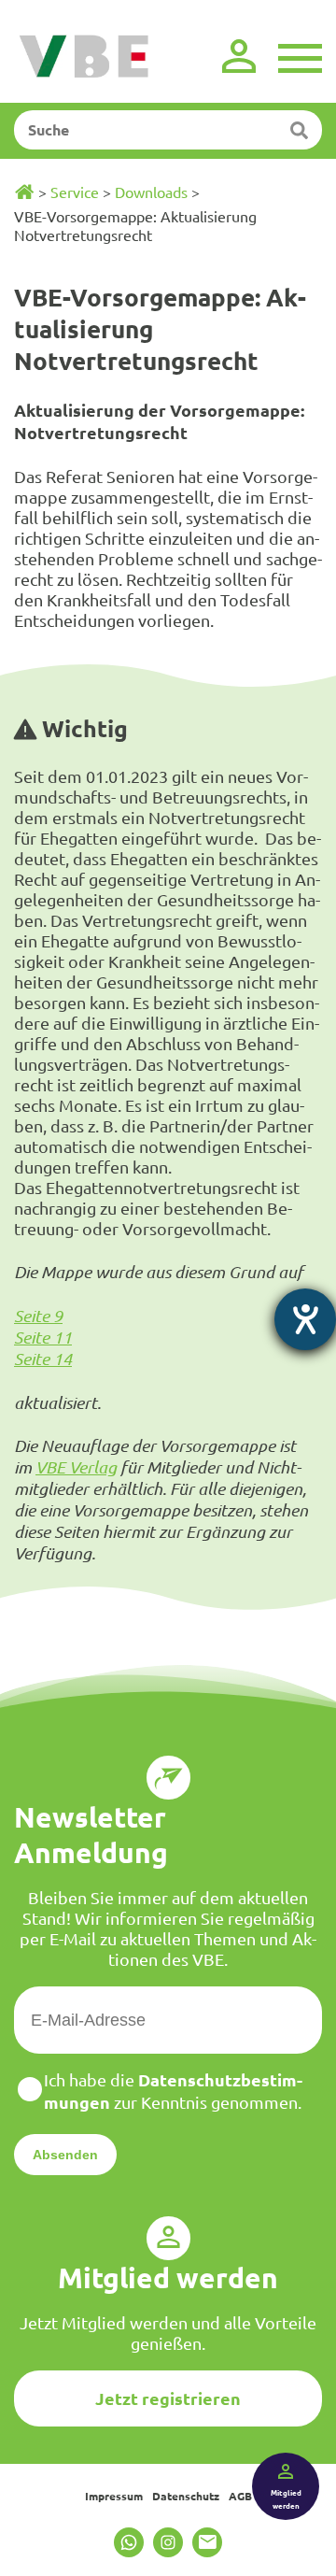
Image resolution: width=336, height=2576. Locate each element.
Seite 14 (43, 1359)
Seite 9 (38, 1316)
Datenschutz (186, 2496)
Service (75, 192)
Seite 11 (43, 1337)
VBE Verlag (76, 1467)
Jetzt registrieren (168, 2398)
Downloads (151, 192)
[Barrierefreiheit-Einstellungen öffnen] (305, 1319)
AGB (240, 2496)
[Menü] (300, 56)
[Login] (239, 56)
